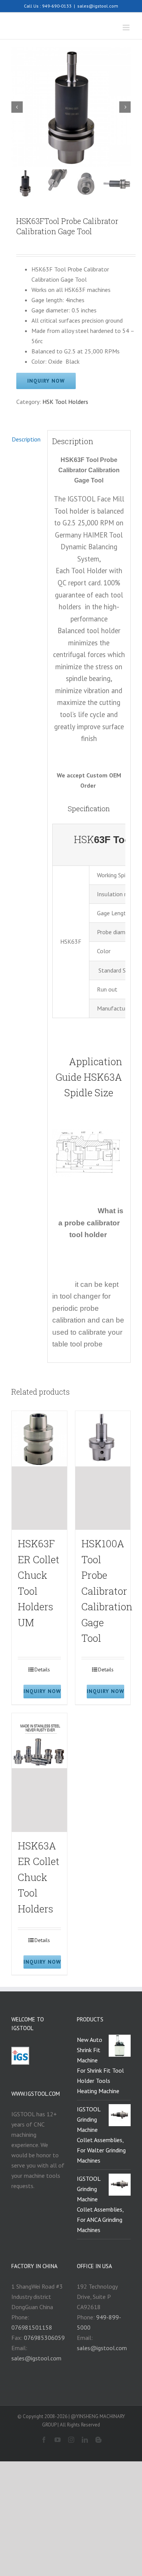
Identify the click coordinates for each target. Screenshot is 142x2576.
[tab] (27, 439)
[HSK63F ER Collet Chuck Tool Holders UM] (39, 1470)
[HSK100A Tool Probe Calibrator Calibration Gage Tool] (103, 1470)
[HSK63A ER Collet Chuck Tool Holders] (39, 1773)
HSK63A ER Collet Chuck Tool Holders (39, 1877)
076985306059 (44, 2338)
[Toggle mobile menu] (127, 28)
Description (26, 439)
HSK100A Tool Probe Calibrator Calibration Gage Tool (107, 1591)
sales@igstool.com (98, 6)
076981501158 (32, 2327)
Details (42, 1670)
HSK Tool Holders (65, 402)
